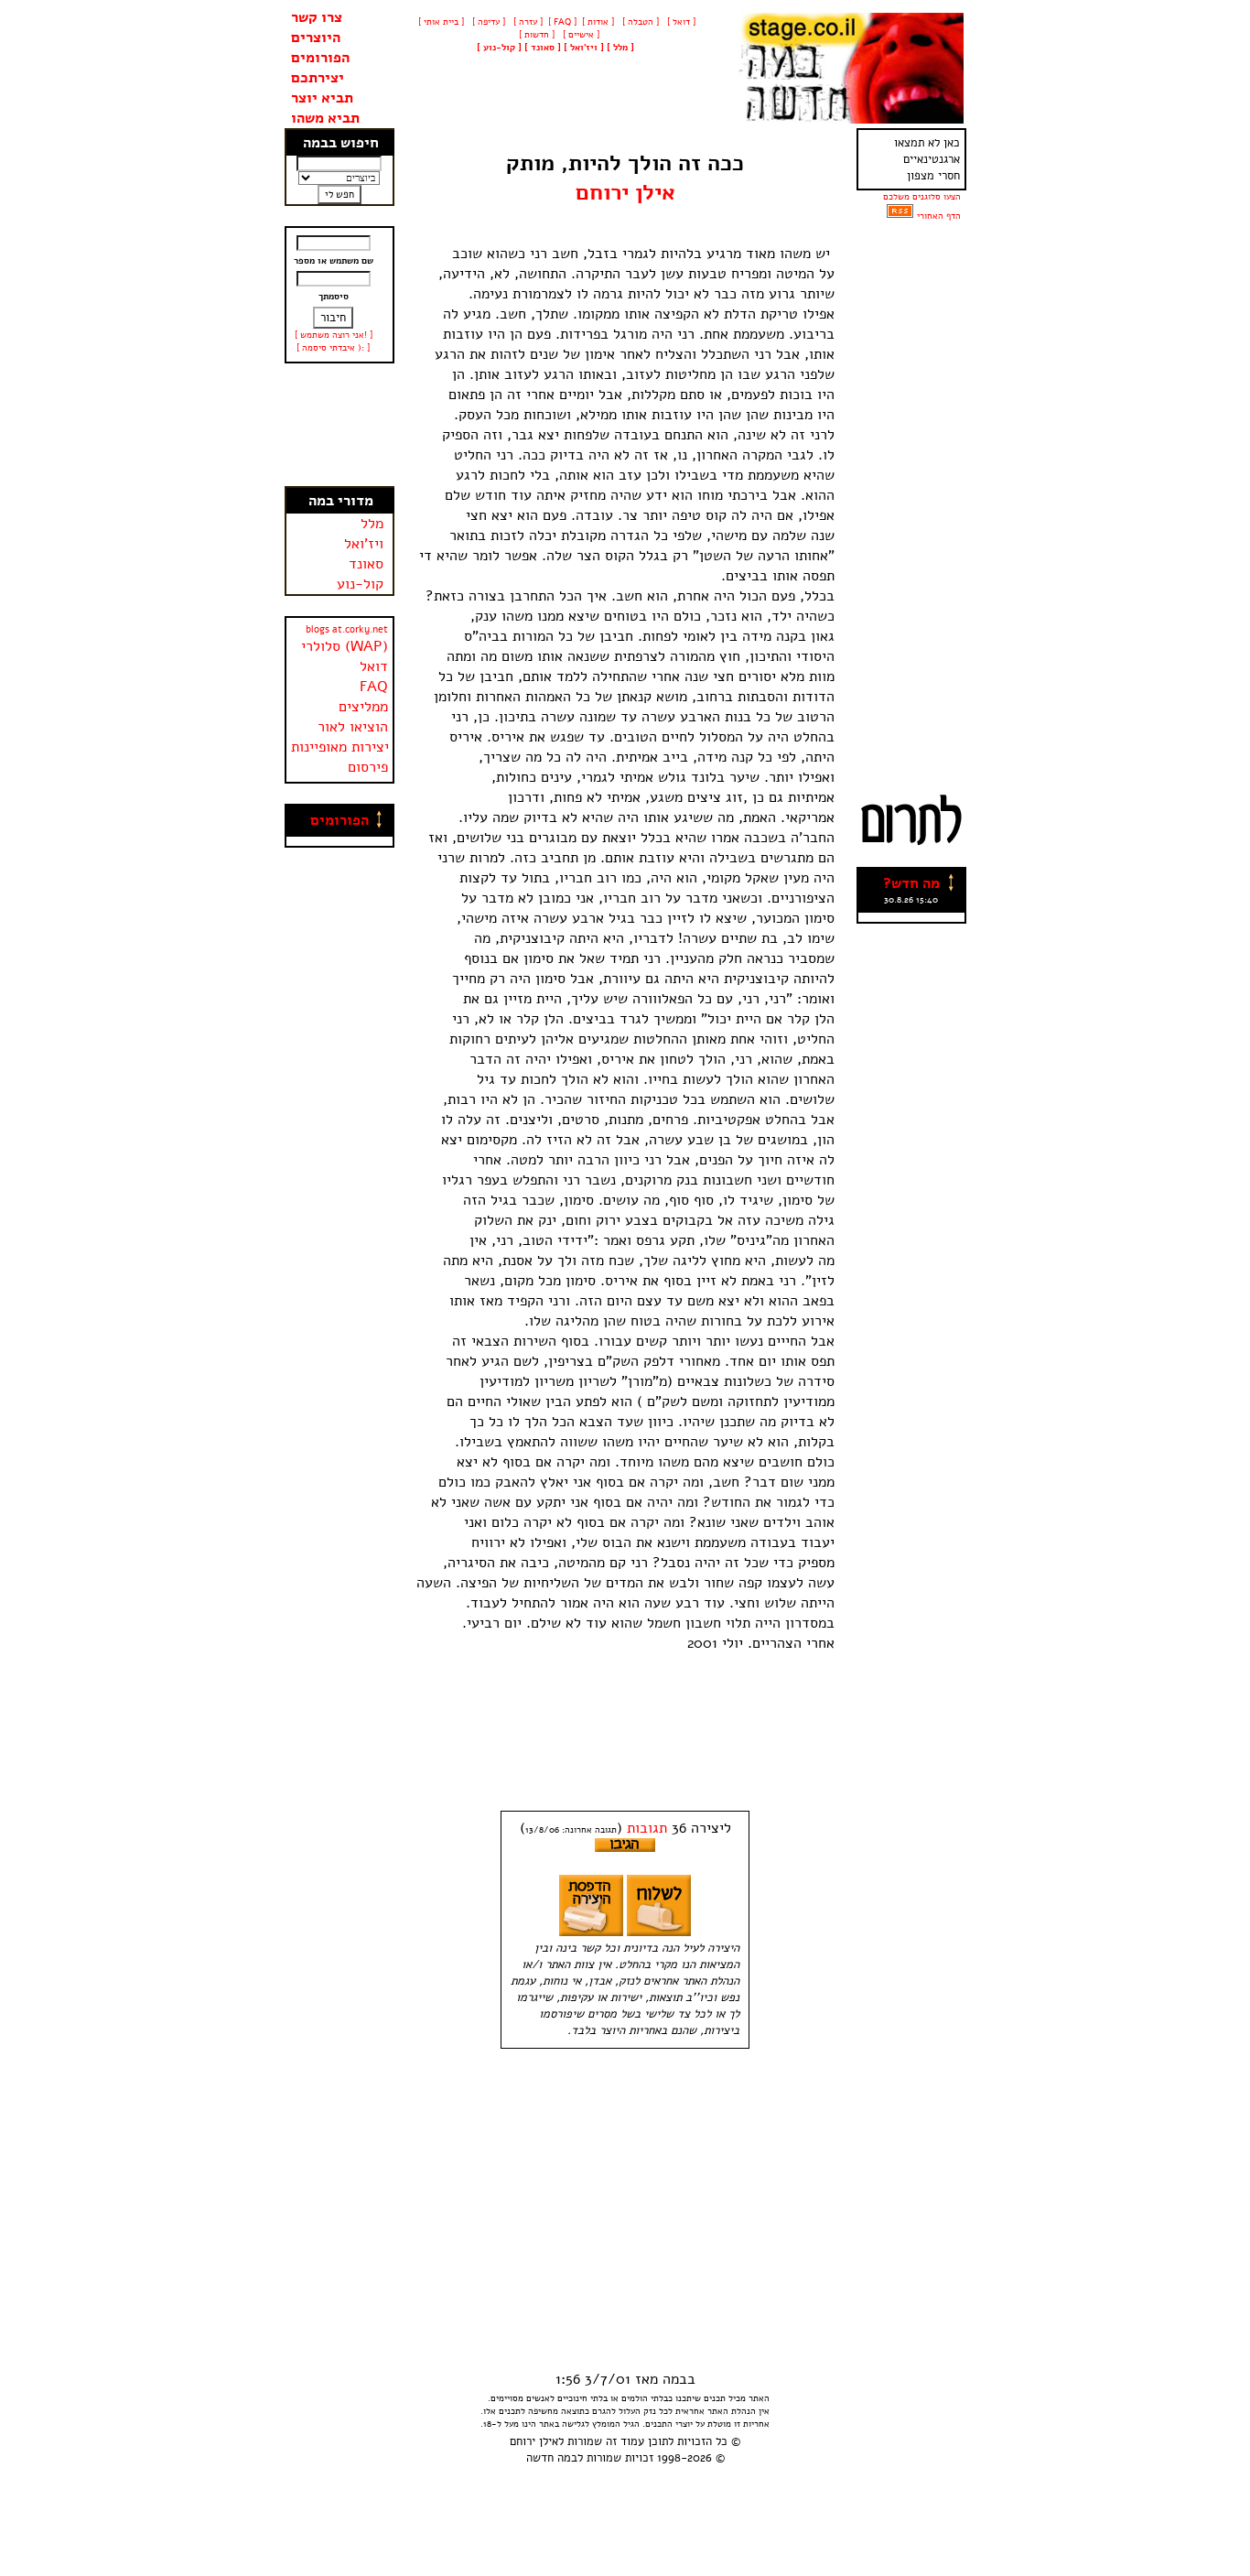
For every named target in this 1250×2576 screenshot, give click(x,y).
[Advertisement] (339, 425)
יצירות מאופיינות (340, 747)
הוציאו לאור (353, 727)
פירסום (368, 767)
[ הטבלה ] (639, 22)
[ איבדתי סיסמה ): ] (333, 348)
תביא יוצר (322, 98)
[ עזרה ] (527, 22)
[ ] (499, 48)
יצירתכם (318, 78)
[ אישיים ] (580, 35)
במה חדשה (552, 2458)
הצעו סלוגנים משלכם (922, 197)
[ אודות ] (598, 22)
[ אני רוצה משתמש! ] (334, 335)
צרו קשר (317, 17)
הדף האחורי (939, 216)
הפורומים (320, 58)
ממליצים (363, 707)
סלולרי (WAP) (345, 646)
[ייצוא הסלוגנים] (900, 216)
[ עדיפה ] (487, 22)
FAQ (374, 687)
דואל (374, 666)
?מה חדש (911, 883)
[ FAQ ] (562, 22)
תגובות (647, 1828)
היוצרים (316, 38)
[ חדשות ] (535, 35)
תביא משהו (325, 118)
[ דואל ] (680, 22)
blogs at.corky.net (347, 629)
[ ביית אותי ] (441, 22)
